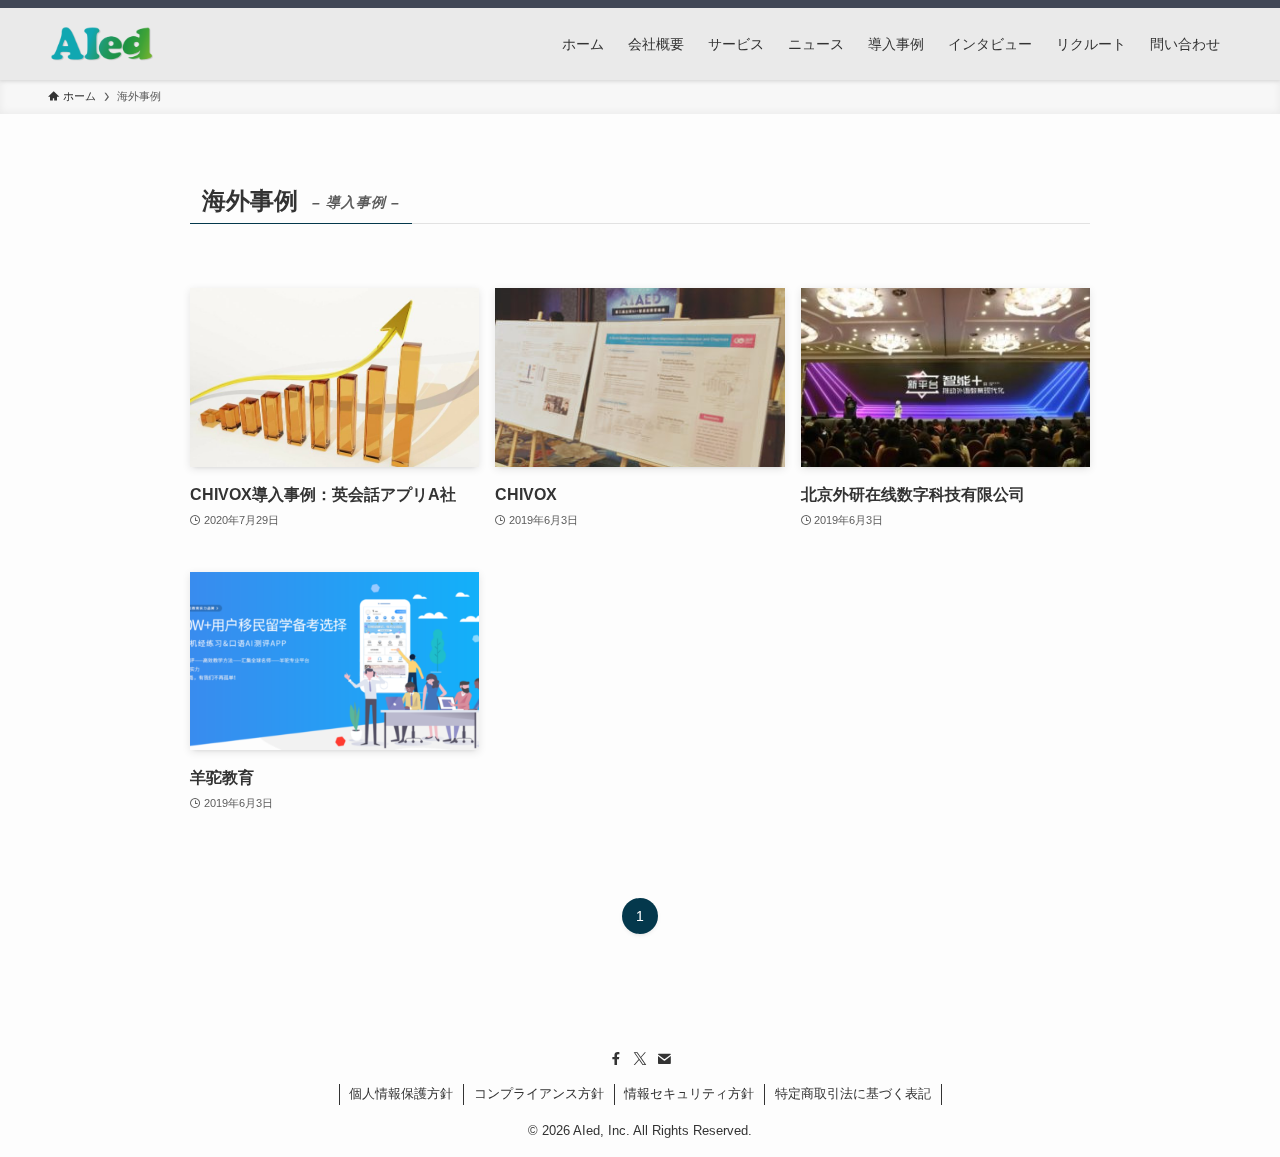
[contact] (664, 1059)
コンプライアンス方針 (539, 1093)
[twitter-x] (640, 1059)
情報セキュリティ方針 (689, 1093)
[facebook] (616, 1059)
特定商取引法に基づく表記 (853, 1093)
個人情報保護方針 (401, 1093)
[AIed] (102, 44)
